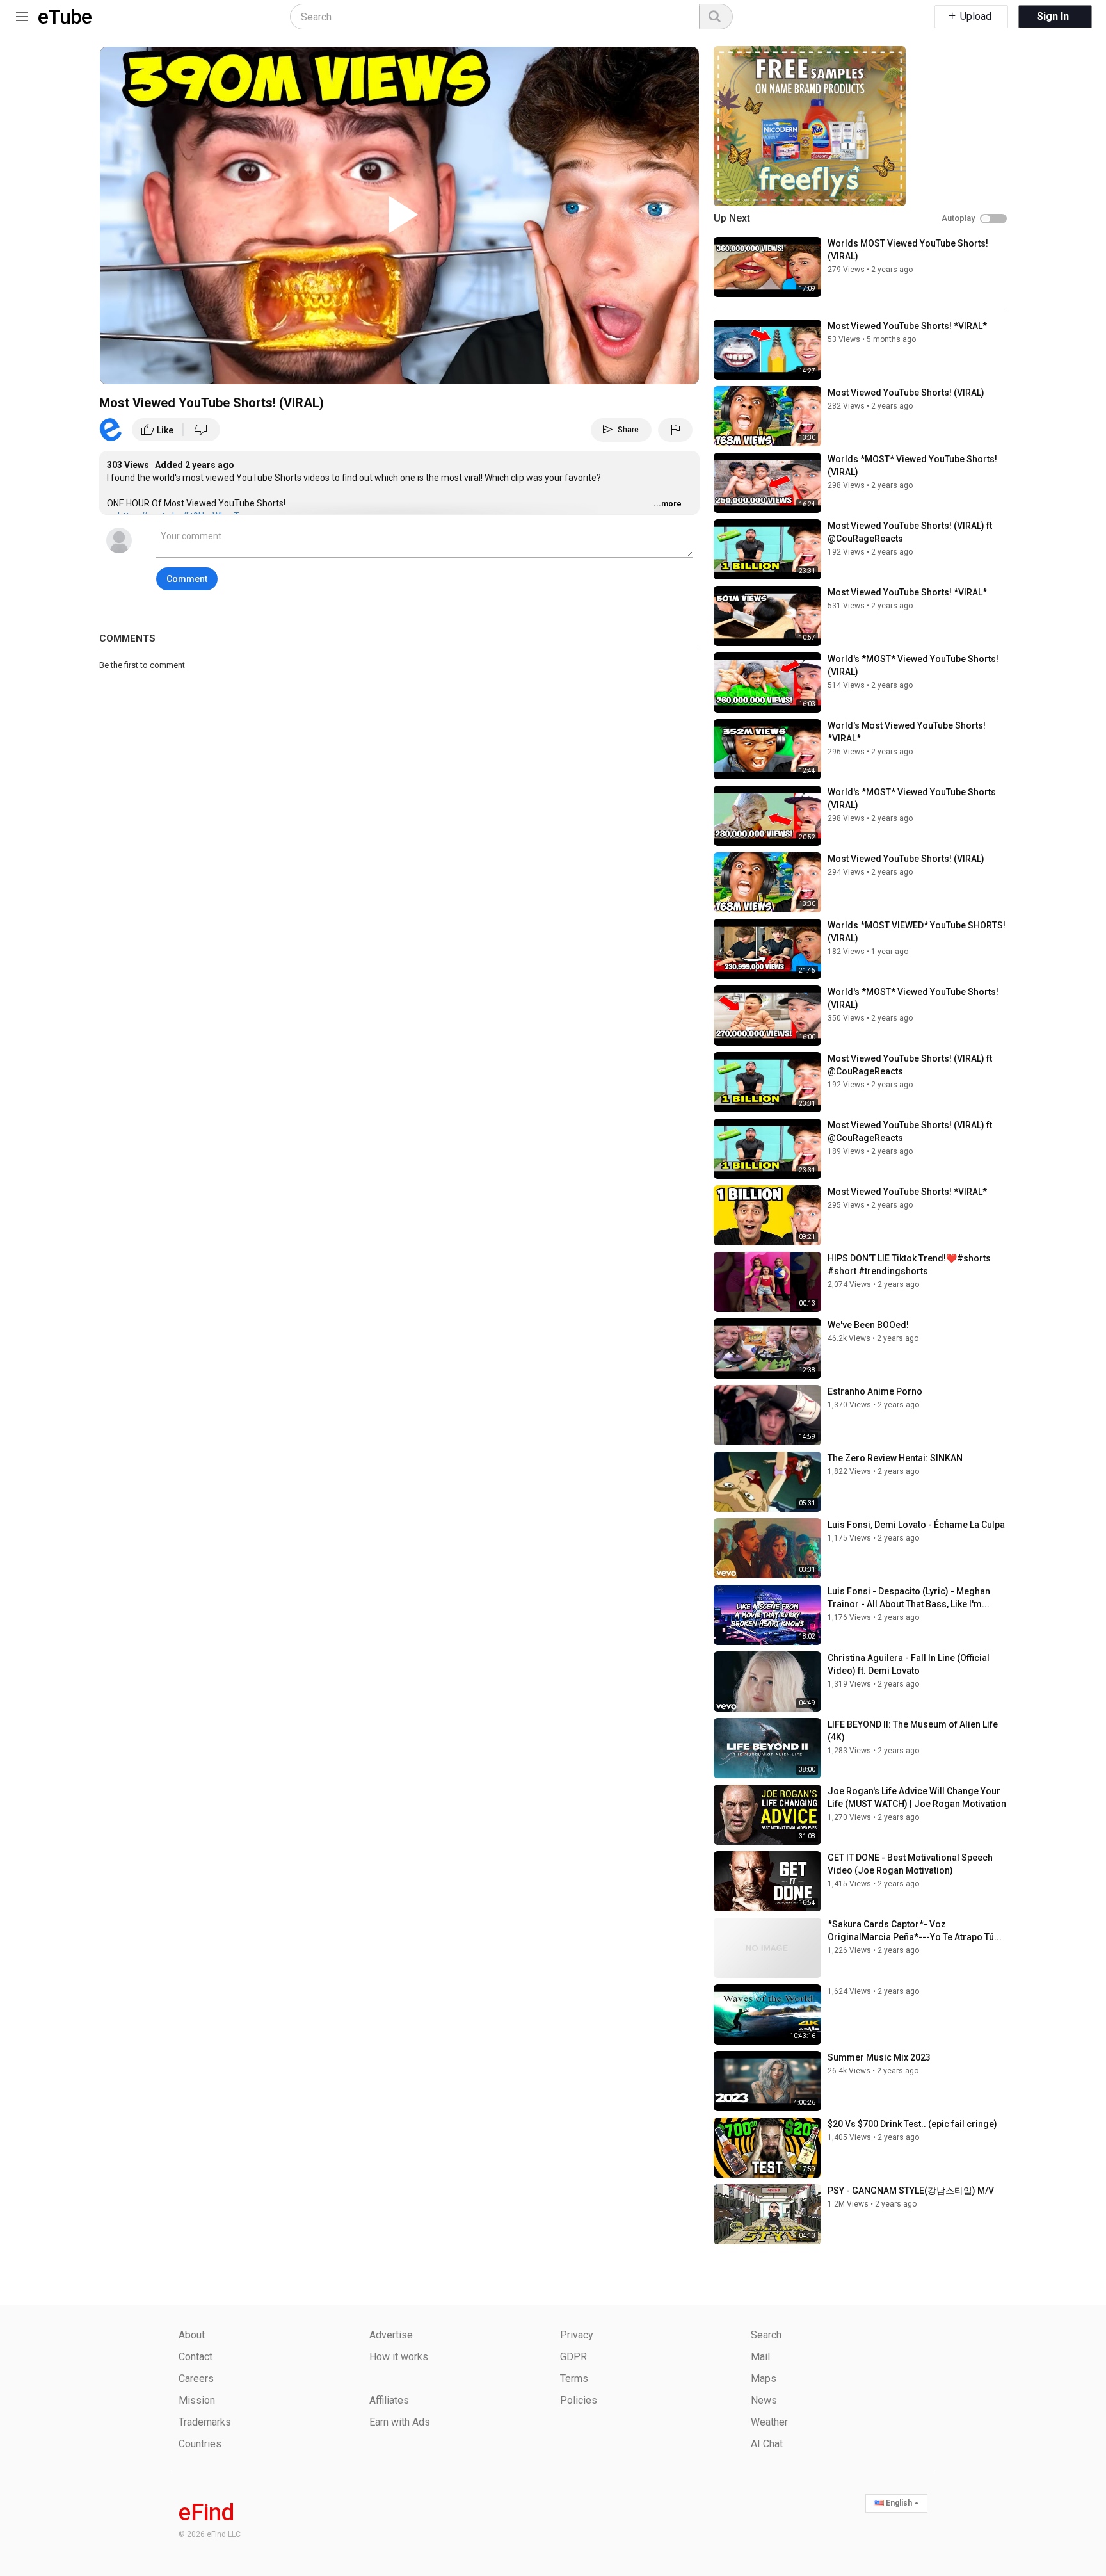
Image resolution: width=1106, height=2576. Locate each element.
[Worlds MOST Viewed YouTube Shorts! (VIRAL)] (767, 267)
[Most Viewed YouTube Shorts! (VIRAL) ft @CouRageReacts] (767, 549)
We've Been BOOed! (868, 1325)
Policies (579, 2400)
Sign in (1053, 16)
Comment (187, 579)
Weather (769, 2422)
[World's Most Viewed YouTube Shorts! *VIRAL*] (767, 749)
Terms (574, 2378)
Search (766, 2335)
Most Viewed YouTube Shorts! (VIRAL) (906, 393)
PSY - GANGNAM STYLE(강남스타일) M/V (911, 2191)
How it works (399, 2357)
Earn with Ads (400, 2422)
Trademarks (205, 2422)
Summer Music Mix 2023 (879, 2057)
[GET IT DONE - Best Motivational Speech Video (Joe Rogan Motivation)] (767, 1881)
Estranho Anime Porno (875, 1391)
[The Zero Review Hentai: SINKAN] (767, 1482)
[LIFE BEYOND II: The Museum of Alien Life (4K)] (767, 1748)
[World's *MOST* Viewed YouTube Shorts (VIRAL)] (767, 816)
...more (668, 504)
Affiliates (389, 2400)
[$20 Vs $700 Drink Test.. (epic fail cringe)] (767, 2148)
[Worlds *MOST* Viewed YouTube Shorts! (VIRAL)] (767, 483)
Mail (760, 2357)
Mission (197, 2400)
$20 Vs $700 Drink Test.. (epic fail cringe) (912, 2124)
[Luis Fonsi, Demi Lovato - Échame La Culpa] (767, 1548)
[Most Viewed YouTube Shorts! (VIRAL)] (767, 416)
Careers (196, 2378)
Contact (196, 2357)
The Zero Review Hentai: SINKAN (895, 1458)
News (764, 2400)
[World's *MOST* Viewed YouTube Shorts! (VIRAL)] (767, 683)
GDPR (573, 2357)
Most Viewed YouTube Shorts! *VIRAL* (907, 326)
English (899, 2503)
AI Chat (767, 2444)
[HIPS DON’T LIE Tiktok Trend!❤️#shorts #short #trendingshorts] (767, 1282)
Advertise (391, 2335)
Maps (764, 2378)
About (192, 2335)
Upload (974, 16)
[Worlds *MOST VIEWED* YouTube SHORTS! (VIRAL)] (767, 949)
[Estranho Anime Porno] (767, 1415)
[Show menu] (22, 14)
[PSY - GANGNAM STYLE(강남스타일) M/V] (767, 2214)
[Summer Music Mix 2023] (767, 2081)
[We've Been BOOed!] (767, 1349)
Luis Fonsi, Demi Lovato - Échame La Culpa (916, 1525)
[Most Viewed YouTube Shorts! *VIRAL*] (767, 350)
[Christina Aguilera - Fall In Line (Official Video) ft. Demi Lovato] (767, 1681)
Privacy (577, 2335)
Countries (200, 2444)
